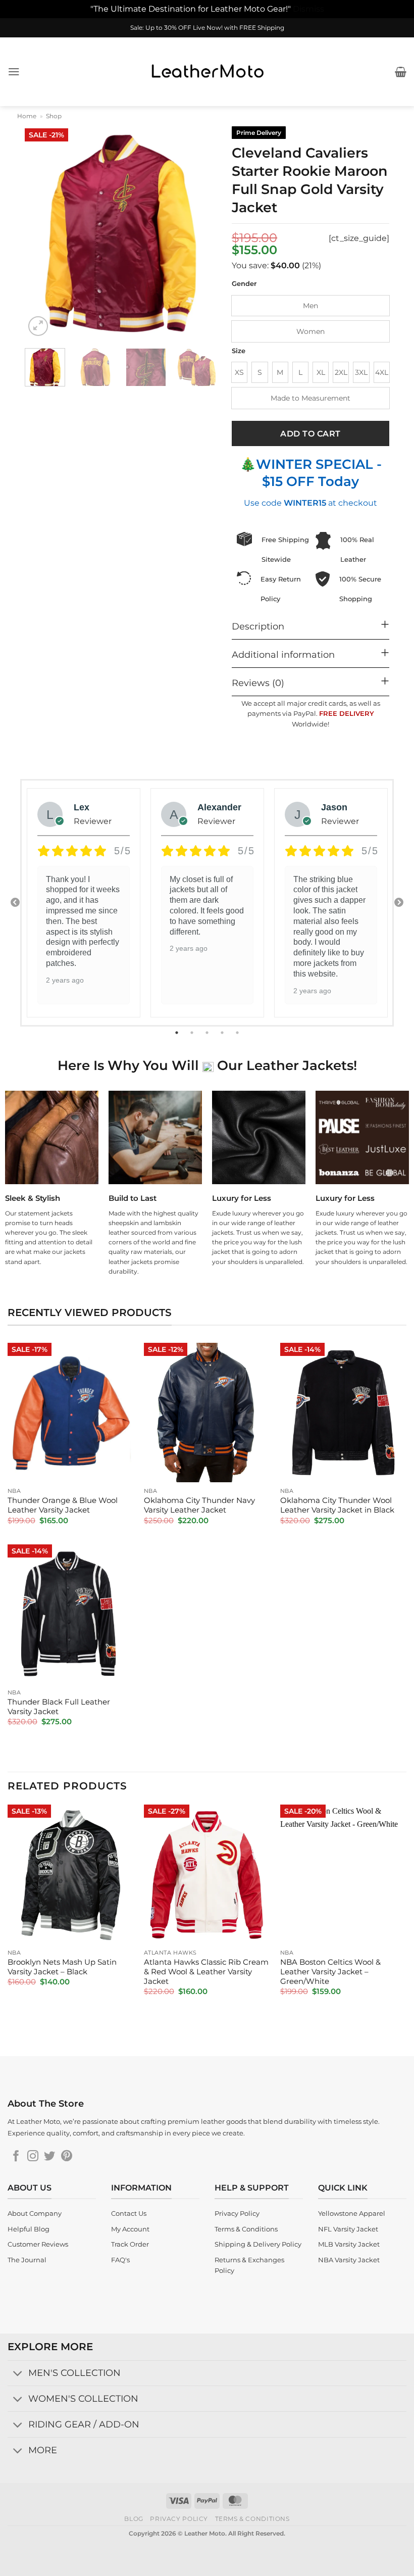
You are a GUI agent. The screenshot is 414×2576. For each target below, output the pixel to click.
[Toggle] (18, 2374)
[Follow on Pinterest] (67, 2157)
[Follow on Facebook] (16, 2157)
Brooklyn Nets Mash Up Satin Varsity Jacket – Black (62, 1967)
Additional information (283, 654)
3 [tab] (208, 1033)
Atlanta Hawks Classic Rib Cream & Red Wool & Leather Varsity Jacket (206, 1972)
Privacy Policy (179, 2519)
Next (399, 903)
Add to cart (310, 434)
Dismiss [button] (308, 9)
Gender (244, 284)
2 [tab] (193, 1033)
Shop (54, 116)
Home (27, 116)
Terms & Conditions (252, 2519)
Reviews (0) (258, 683)
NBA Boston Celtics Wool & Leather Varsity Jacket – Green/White (330, 1972)
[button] (14, 71)
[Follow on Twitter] (49, 2157)
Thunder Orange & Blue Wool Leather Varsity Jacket (63, 1505)
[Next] (200, 232)
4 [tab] (223, 1033)
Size (239, 351)
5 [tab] (238, 1033)
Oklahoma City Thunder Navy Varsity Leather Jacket (199, 1505)
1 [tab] (178, 1033)
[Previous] (41, 232)
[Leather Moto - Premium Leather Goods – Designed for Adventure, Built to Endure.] (207, 71)
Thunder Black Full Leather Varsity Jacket (59, 1707)
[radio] (310, 306)
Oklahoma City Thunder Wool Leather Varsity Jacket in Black (337, 1505)
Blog (134, 2519)
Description (258, 626)
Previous (15, 903)
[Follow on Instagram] (33, 2157)
